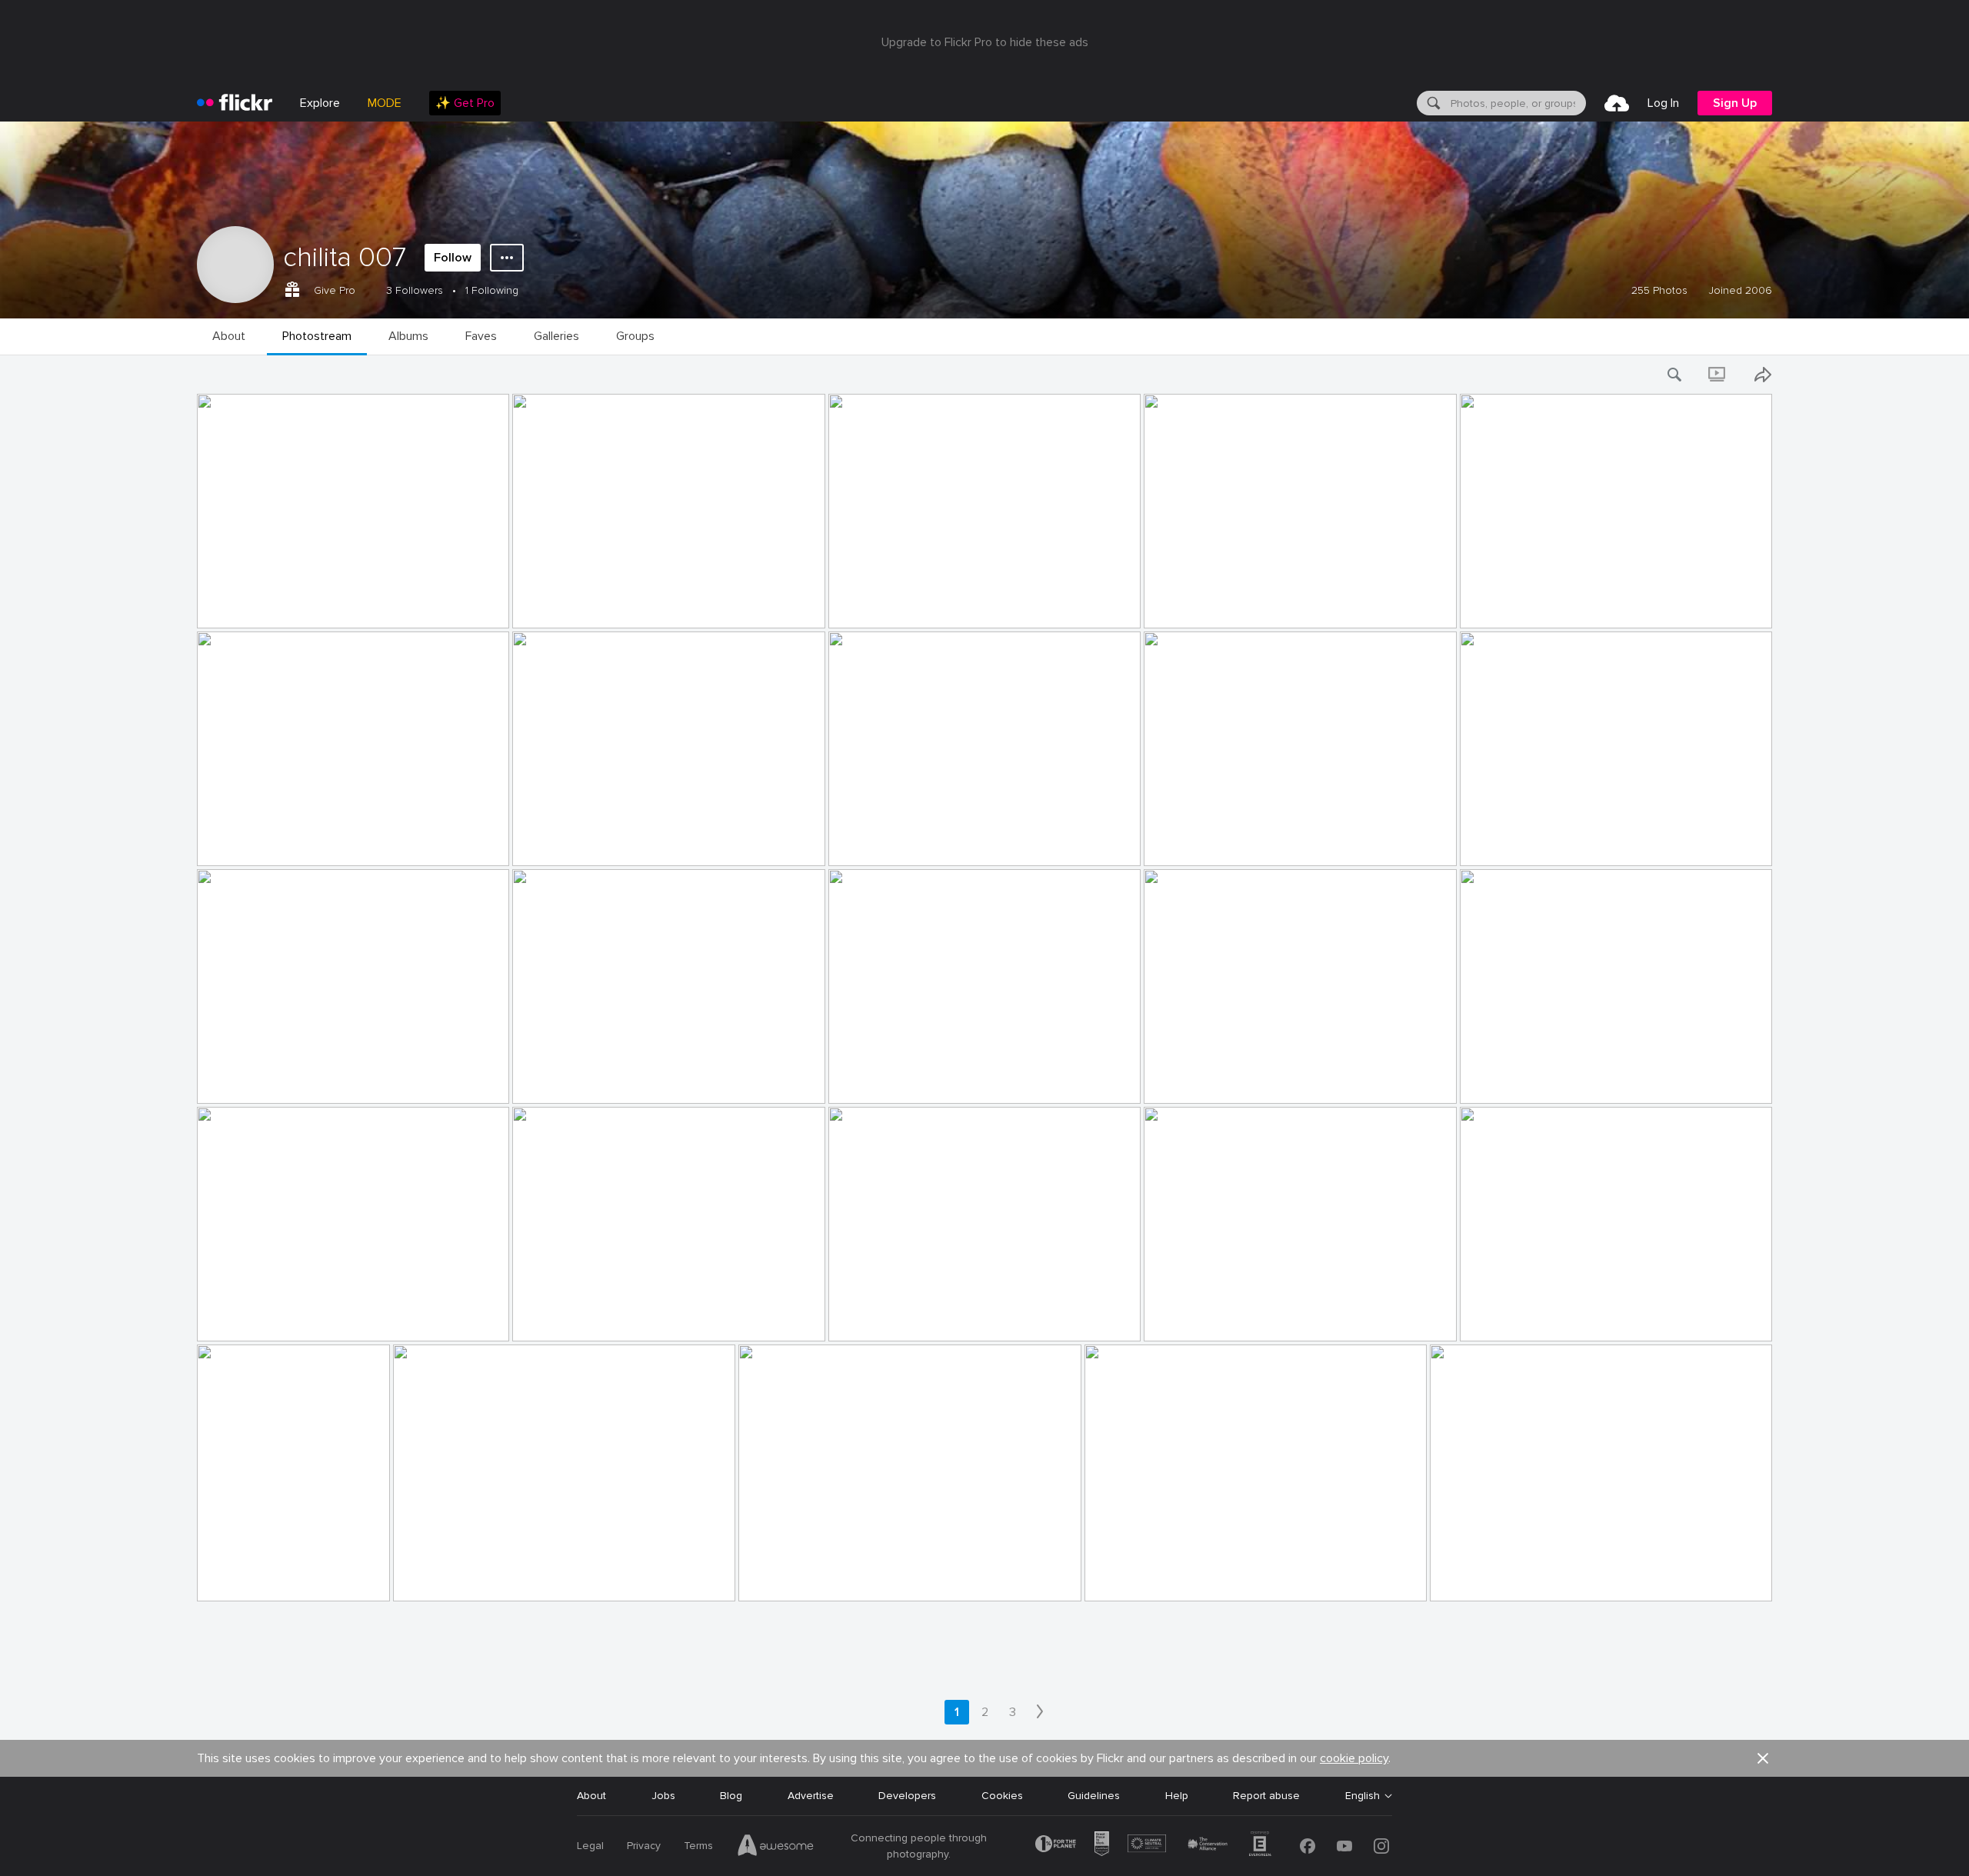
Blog (731, 1796)
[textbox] (1517, 103)
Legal (590, 1846)
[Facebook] (1308, 1846)
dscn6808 (544, 604)
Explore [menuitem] (320, 103)
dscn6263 (228, 1080)
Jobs (663, 1796)
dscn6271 (858, 1080)
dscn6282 (1174, 1080)
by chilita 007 (228, 617)
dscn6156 (858, 1317)
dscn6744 (228, 842)
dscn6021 (227, 1577)
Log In (1663, 103)
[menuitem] (465, 103)
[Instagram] (1381, 1846)
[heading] (235, 103)
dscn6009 (770, 1577)
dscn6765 (1175, 604)
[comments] (496, 615)
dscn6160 (543, 1317)
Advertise (811, 1796)
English (1363, 1796)
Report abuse (1266, 1796)
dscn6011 (422, 1577)
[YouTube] (1344, 1846)
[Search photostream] (1675, 375)
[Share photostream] (1763, 375)
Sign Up (1735, 103)
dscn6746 (1491, 604)
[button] (471, 615)
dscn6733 (859, 842)
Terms (698, 1846)
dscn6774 (860, 604)
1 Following (492, 290)
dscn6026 (1491, 1317)
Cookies (1002, 1796)
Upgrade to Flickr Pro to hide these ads (985, 42)
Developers (907, 1796)
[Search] (1432, 103)
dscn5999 (1116, 1577)
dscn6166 (227, 1317)
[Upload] (1617, 103)
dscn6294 (1491, 1080)
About (591, 1796)
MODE (385, 103)
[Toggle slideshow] (1718, 375)
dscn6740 (544, 842)
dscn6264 (543, 1080)
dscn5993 (1461, 1577)
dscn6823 (228, 604)
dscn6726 (1175, 842)
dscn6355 (1490, 842)
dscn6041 (1174, 1317)
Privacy (644, 1846)
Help (1177, 1796)
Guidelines (1094, 1796)
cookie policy (1354, 1758)
